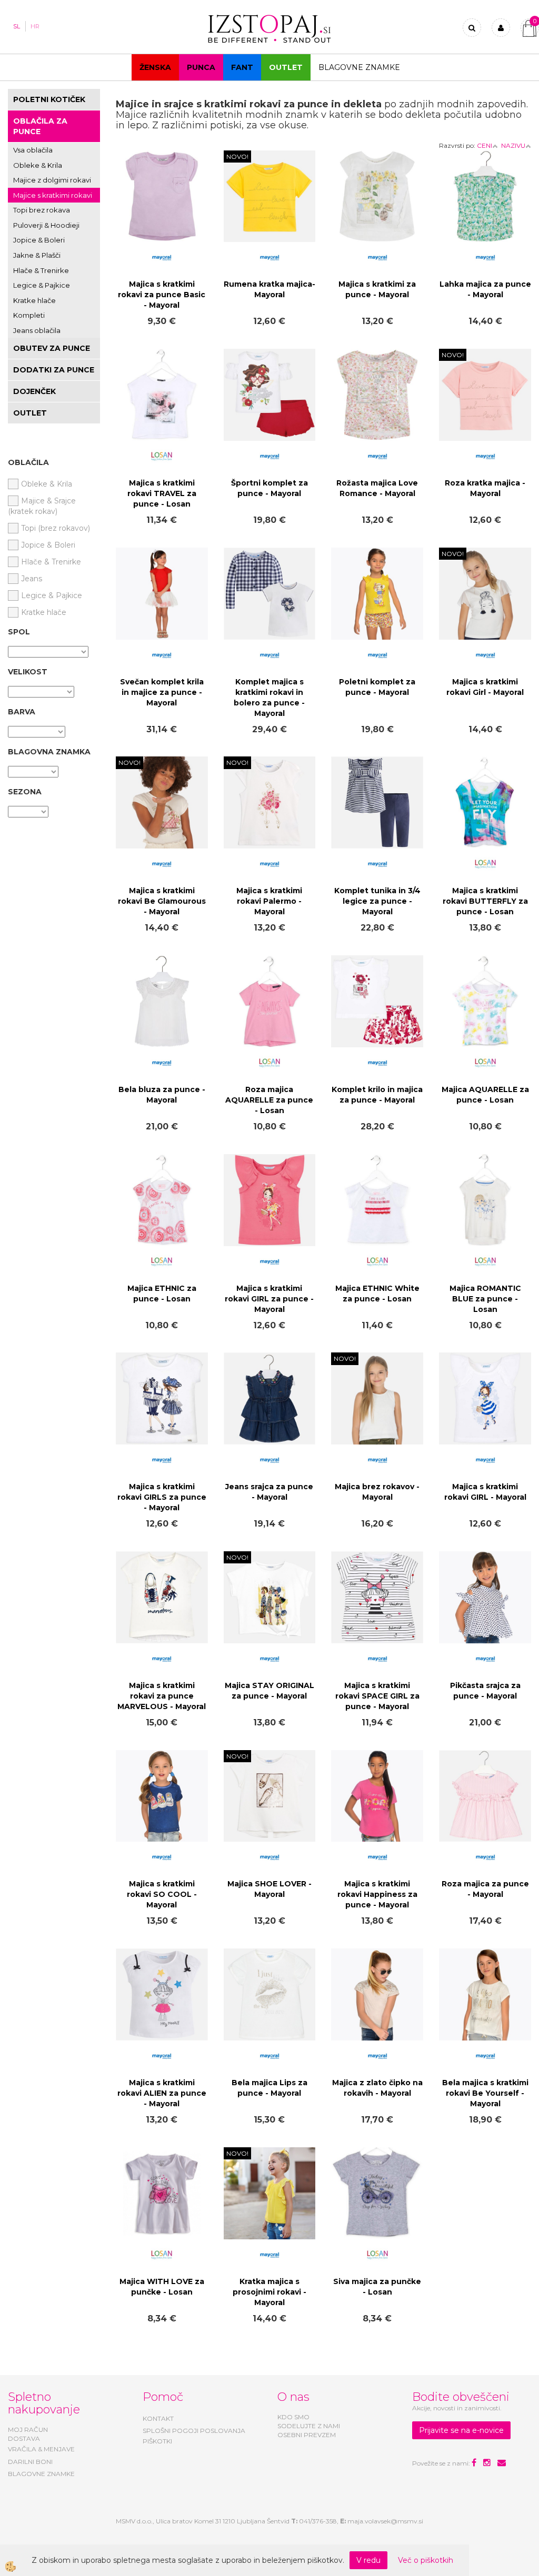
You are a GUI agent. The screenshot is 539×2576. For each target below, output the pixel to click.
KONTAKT (158, 2418)
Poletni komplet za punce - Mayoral (377, 687)
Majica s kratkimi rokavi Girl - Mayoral (485, 687)
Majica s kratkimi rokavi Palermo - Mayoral (269, 901)
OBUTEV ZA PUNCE (52, 348)
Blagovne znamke (359, 67)
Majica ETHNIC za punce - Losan (162, 1294)
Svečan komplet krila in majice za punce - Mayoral (162, 692)
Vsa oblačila (33, 150)
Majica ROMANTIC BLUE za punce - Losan (485, 1299)
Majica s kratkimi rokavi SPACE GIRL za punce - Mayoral (377, 1696)
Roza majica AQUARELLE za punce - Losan (269, 1100)
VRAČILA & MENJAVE (41, 2449)
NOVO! (237, 156)
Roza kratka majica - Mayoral (485, 488)
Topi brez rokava (42, 210)
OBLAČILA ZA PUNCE (40, 126)
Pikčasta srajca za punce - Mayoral (485, 1691)
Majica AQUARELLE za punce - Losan (485, 1095)
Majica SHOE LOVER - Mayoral (269, 1889)
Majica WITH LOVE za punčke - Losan (162, 2287)
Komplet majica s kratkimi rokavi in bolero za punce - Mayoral (269, 698)
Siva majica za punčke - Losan (377, 2287)
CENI (485, 145)
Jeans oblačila (37, 330)
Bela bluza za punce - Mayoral (162, 1095)
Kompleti (29, 315)
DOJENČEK (34, 391)
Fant (242, 67)
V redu (368, 2560)
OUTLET (286, 67)
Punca (201, 67)
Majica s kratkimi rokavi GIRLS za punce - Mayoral (162, 1497)
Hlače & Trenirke (41, 270)
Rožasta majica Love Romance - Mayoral (377, 488)
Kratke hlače (34, 300)
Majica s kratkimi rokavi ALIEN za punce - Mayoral (162, 2093)
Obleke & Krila (38, 165)
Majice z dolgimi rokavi (52, 180)
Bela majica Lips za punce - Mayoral (269, 2088)
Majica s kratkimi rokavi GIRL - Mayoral (485, 1492)
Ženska (155, 67)
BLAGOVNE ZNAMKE (41, 2474)
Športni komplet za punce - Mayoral (269, 488)
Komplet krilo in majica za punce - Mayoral (377, 1095)
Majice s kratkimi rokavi (53, 195)
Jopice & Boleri (39, 240)
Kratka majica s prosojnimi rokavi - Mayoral (269, 2292)
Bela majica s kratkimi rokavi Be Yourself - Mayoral (485, 2093)
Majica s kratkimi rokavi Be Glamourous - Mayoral (162, 901)
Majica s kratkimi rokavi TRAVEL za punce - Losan (162, 493)
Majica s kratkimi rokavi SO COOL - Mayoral (162, 1894)
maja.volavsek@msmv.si (385, 2521)
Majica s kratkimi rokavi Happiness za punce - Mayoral (377, 1894)
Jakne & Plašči (37, 255)
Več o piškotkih (426, 2560)
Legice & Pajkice (42, 285)
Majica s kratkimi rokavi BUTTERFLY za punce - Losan (485, 901)
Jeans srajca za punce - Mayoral (269, 1492)
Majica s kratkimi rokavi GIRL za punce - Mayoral (269, 1299)
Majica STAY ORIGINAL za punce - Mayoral (269, 1691)
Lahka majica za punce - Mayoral (485, 289)
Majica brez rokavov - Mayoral (377, 1492)
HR (35, 26)
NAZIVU (513, 145)
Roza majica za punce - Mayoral (485, 1889)
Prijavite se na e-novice (461, 2430)
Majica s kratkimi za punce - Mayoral (377, 289)
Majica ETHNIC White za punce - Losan (377, 1294)
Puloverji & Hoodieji (46, 225)
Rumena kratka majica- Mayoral (269, 289)
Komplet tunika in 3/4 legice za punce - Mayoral (377, 901)
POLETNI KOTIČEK (49, 99)
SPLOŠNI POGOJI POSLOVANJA (194, 2431)
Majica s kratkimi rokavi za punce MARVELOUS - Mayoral (162, 1696)
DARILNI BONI (30, 2462)
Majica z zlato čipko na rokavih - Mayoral (377, 2088)
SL (17, 26)
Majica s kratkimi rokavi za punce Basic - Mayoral (162, 295)
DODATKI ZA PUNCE (54, 370)
